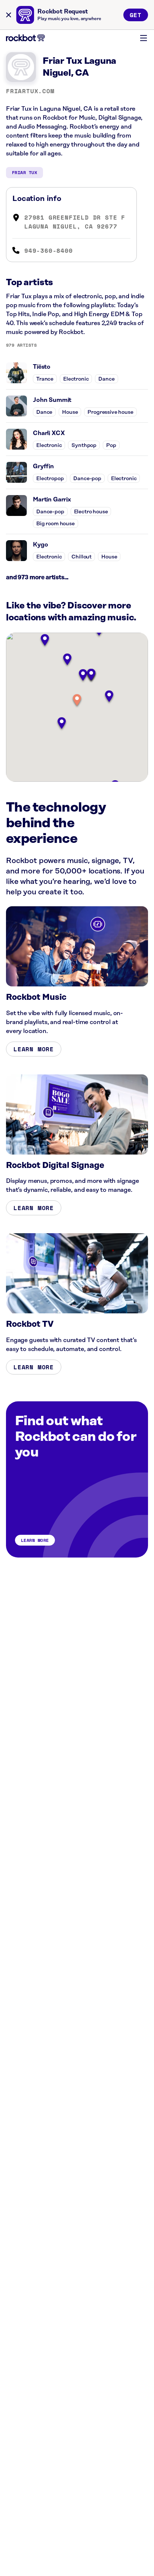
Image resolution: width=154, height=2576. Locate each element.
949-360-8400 (49, 251)
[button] (77, 701)
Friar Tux (24, 172)
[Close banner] (9, 15)
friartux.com (30, 91)
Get (136, 15)
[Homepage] (25, 38)
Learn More (34, 1049)
